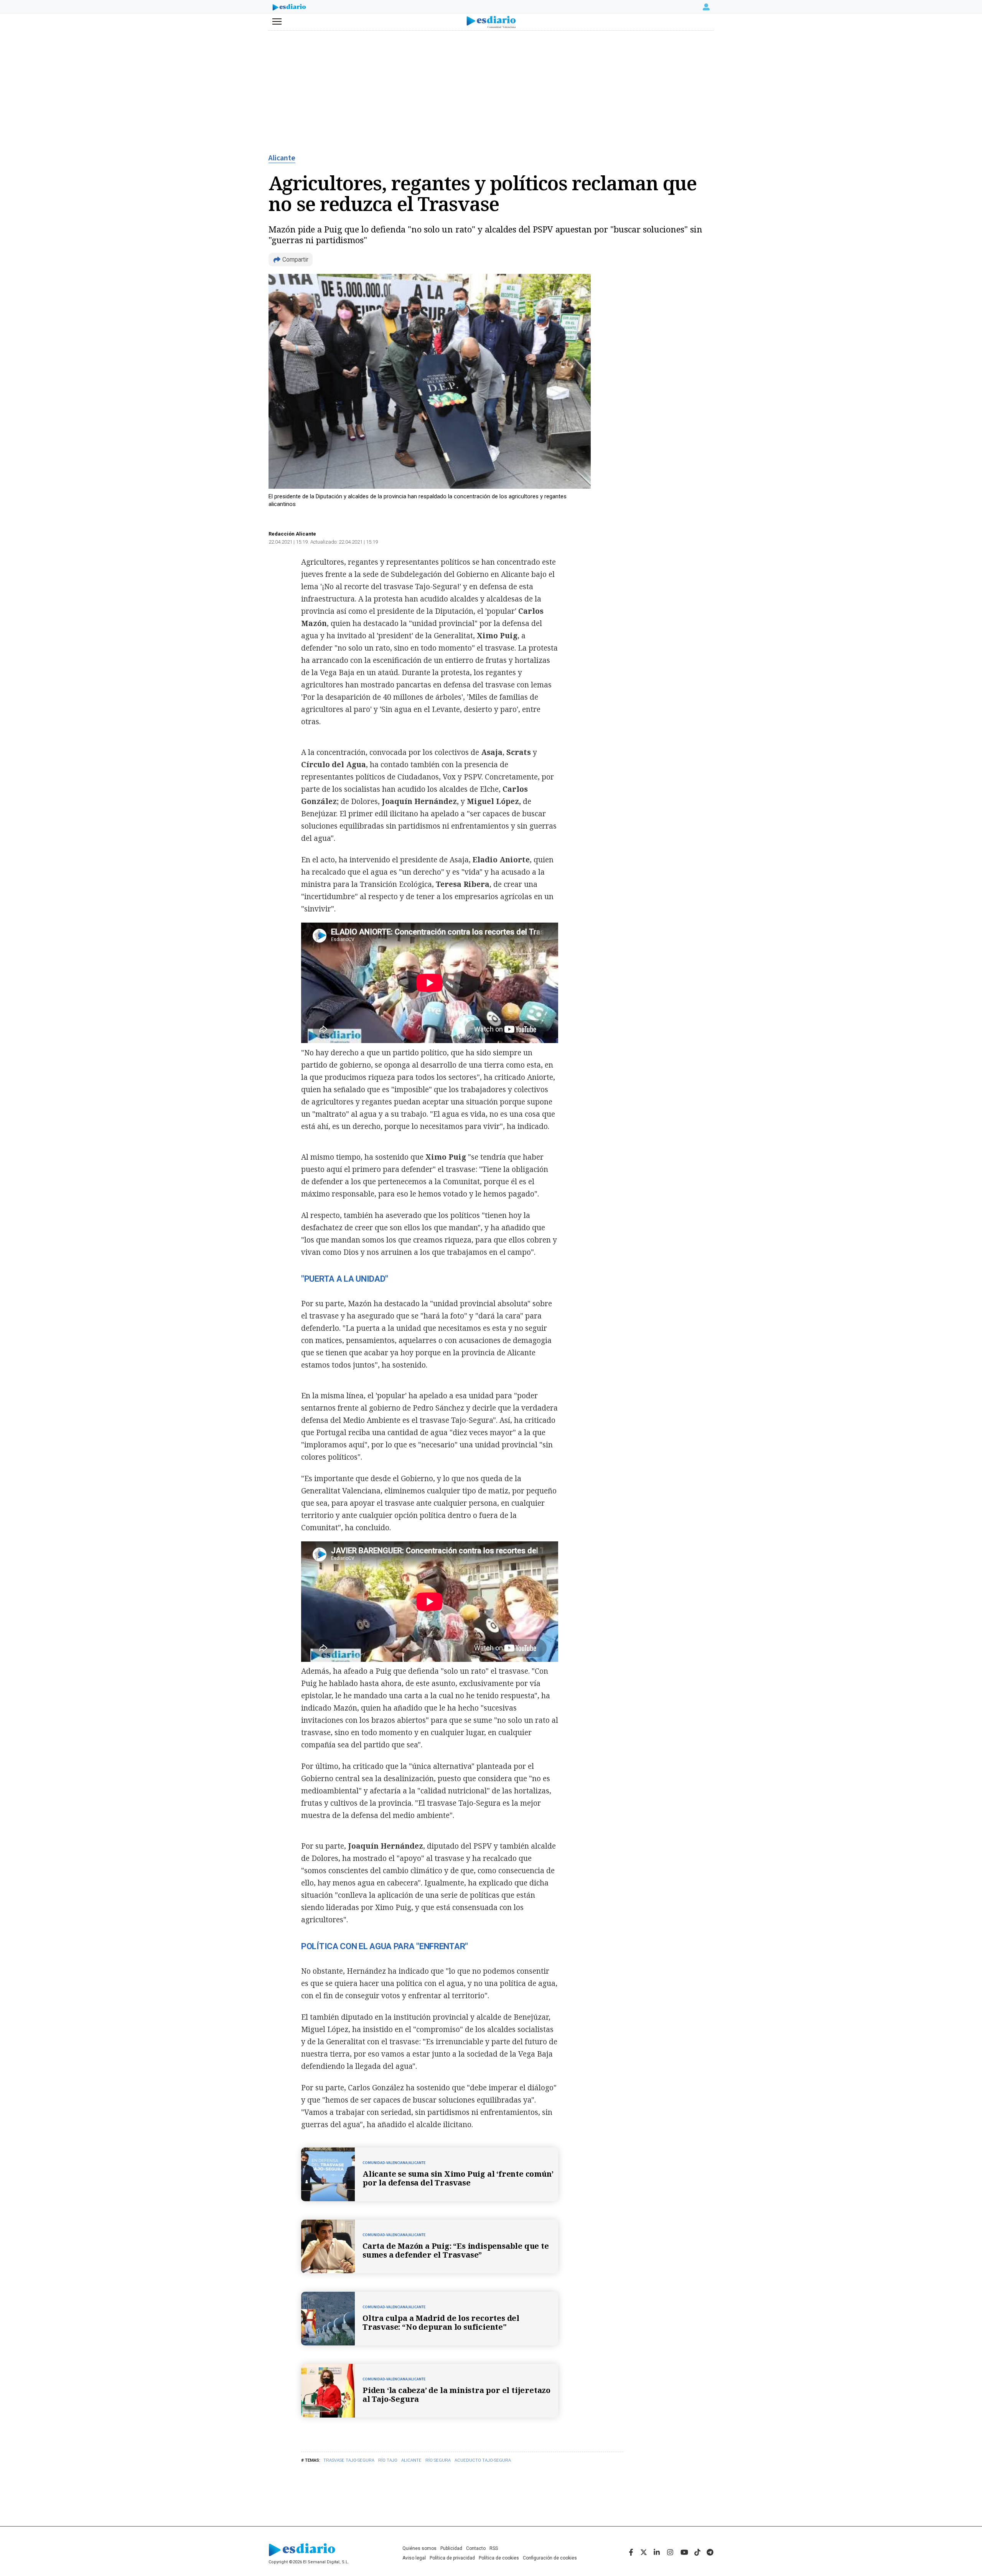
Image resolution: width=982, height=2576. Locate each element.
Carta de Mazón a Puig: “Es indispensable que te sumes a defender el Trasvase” (456, 2250)
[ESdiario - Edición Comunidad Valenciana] (491, 22)
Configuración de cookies (550, 2558)
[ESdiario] (289, 8)
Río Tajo (388, 2460)
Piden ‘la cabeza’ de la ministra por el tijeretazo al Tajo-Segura (456, 2395)
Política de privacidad (452, 2558)
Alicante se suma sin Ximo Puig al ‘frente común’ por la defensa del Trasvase (458, 2178)
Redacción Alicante (292, 534)
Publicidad (451, 2548)
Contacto (476, 2548)
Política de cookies (499, 2558)
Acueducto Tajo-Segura (483, 2460)
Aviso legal (414, 2558)
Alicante (282, 158)
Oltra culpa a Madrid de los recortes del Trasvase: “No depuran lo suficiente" (441, 2322)
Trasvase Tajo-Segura (349, 2460)
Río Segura (438, 2460)
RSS (494, 2548)
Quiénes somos (419, 2548)
